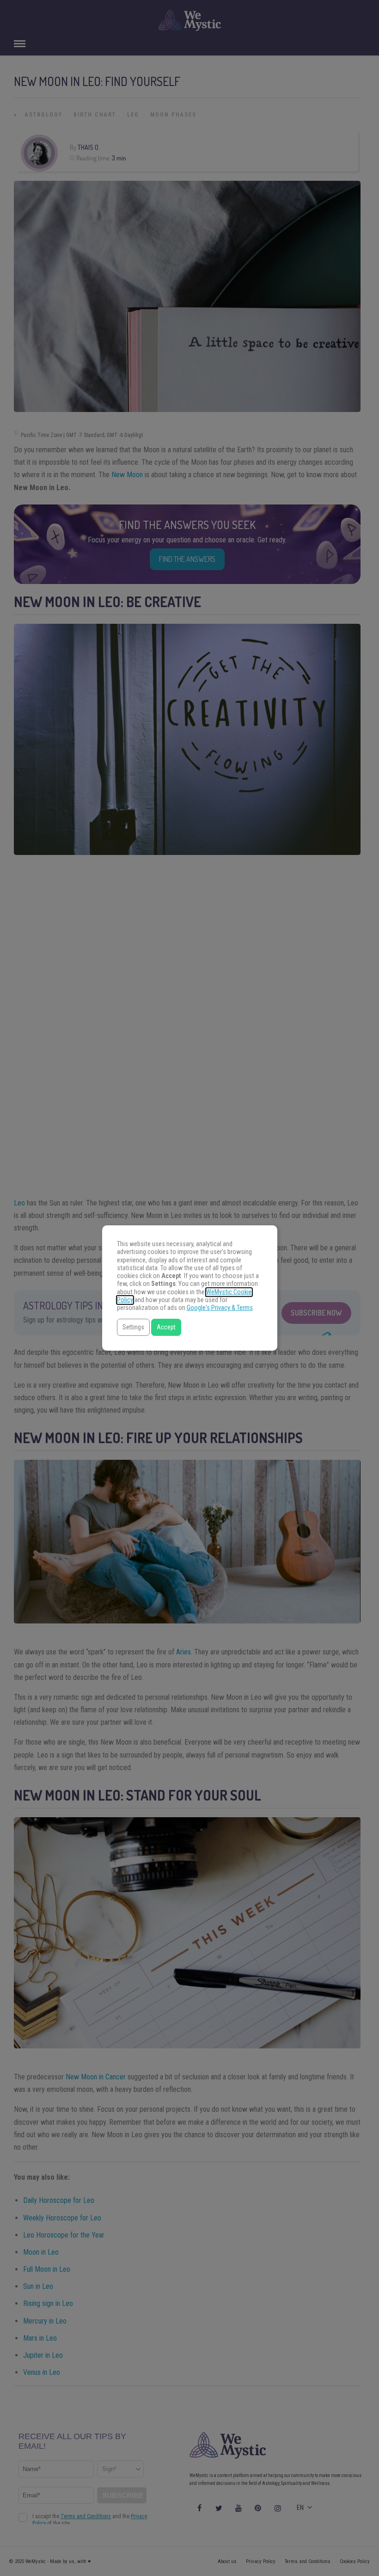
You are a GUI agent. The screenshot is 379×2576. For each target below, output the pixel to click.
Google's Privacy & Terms (220, 1308)
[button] (133, 1327)
